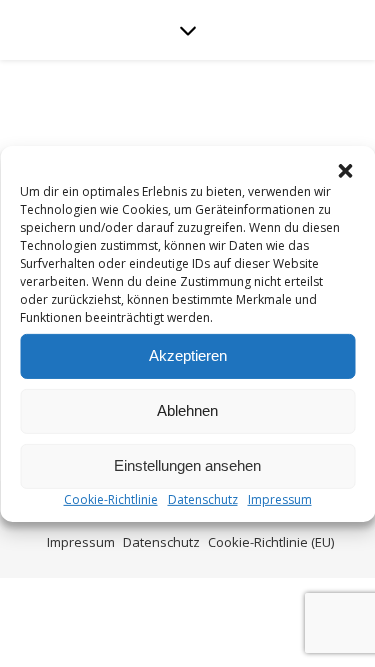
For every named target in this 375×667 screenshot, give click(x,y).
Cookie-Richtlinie (111, 498)
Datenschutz (203, 498)
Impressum (280, 498)
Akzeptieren (188, 355)
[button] (345, 170)
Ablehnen (187, 410)
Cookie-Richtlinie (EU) (271, 542)
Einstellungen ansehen (187, 465)
